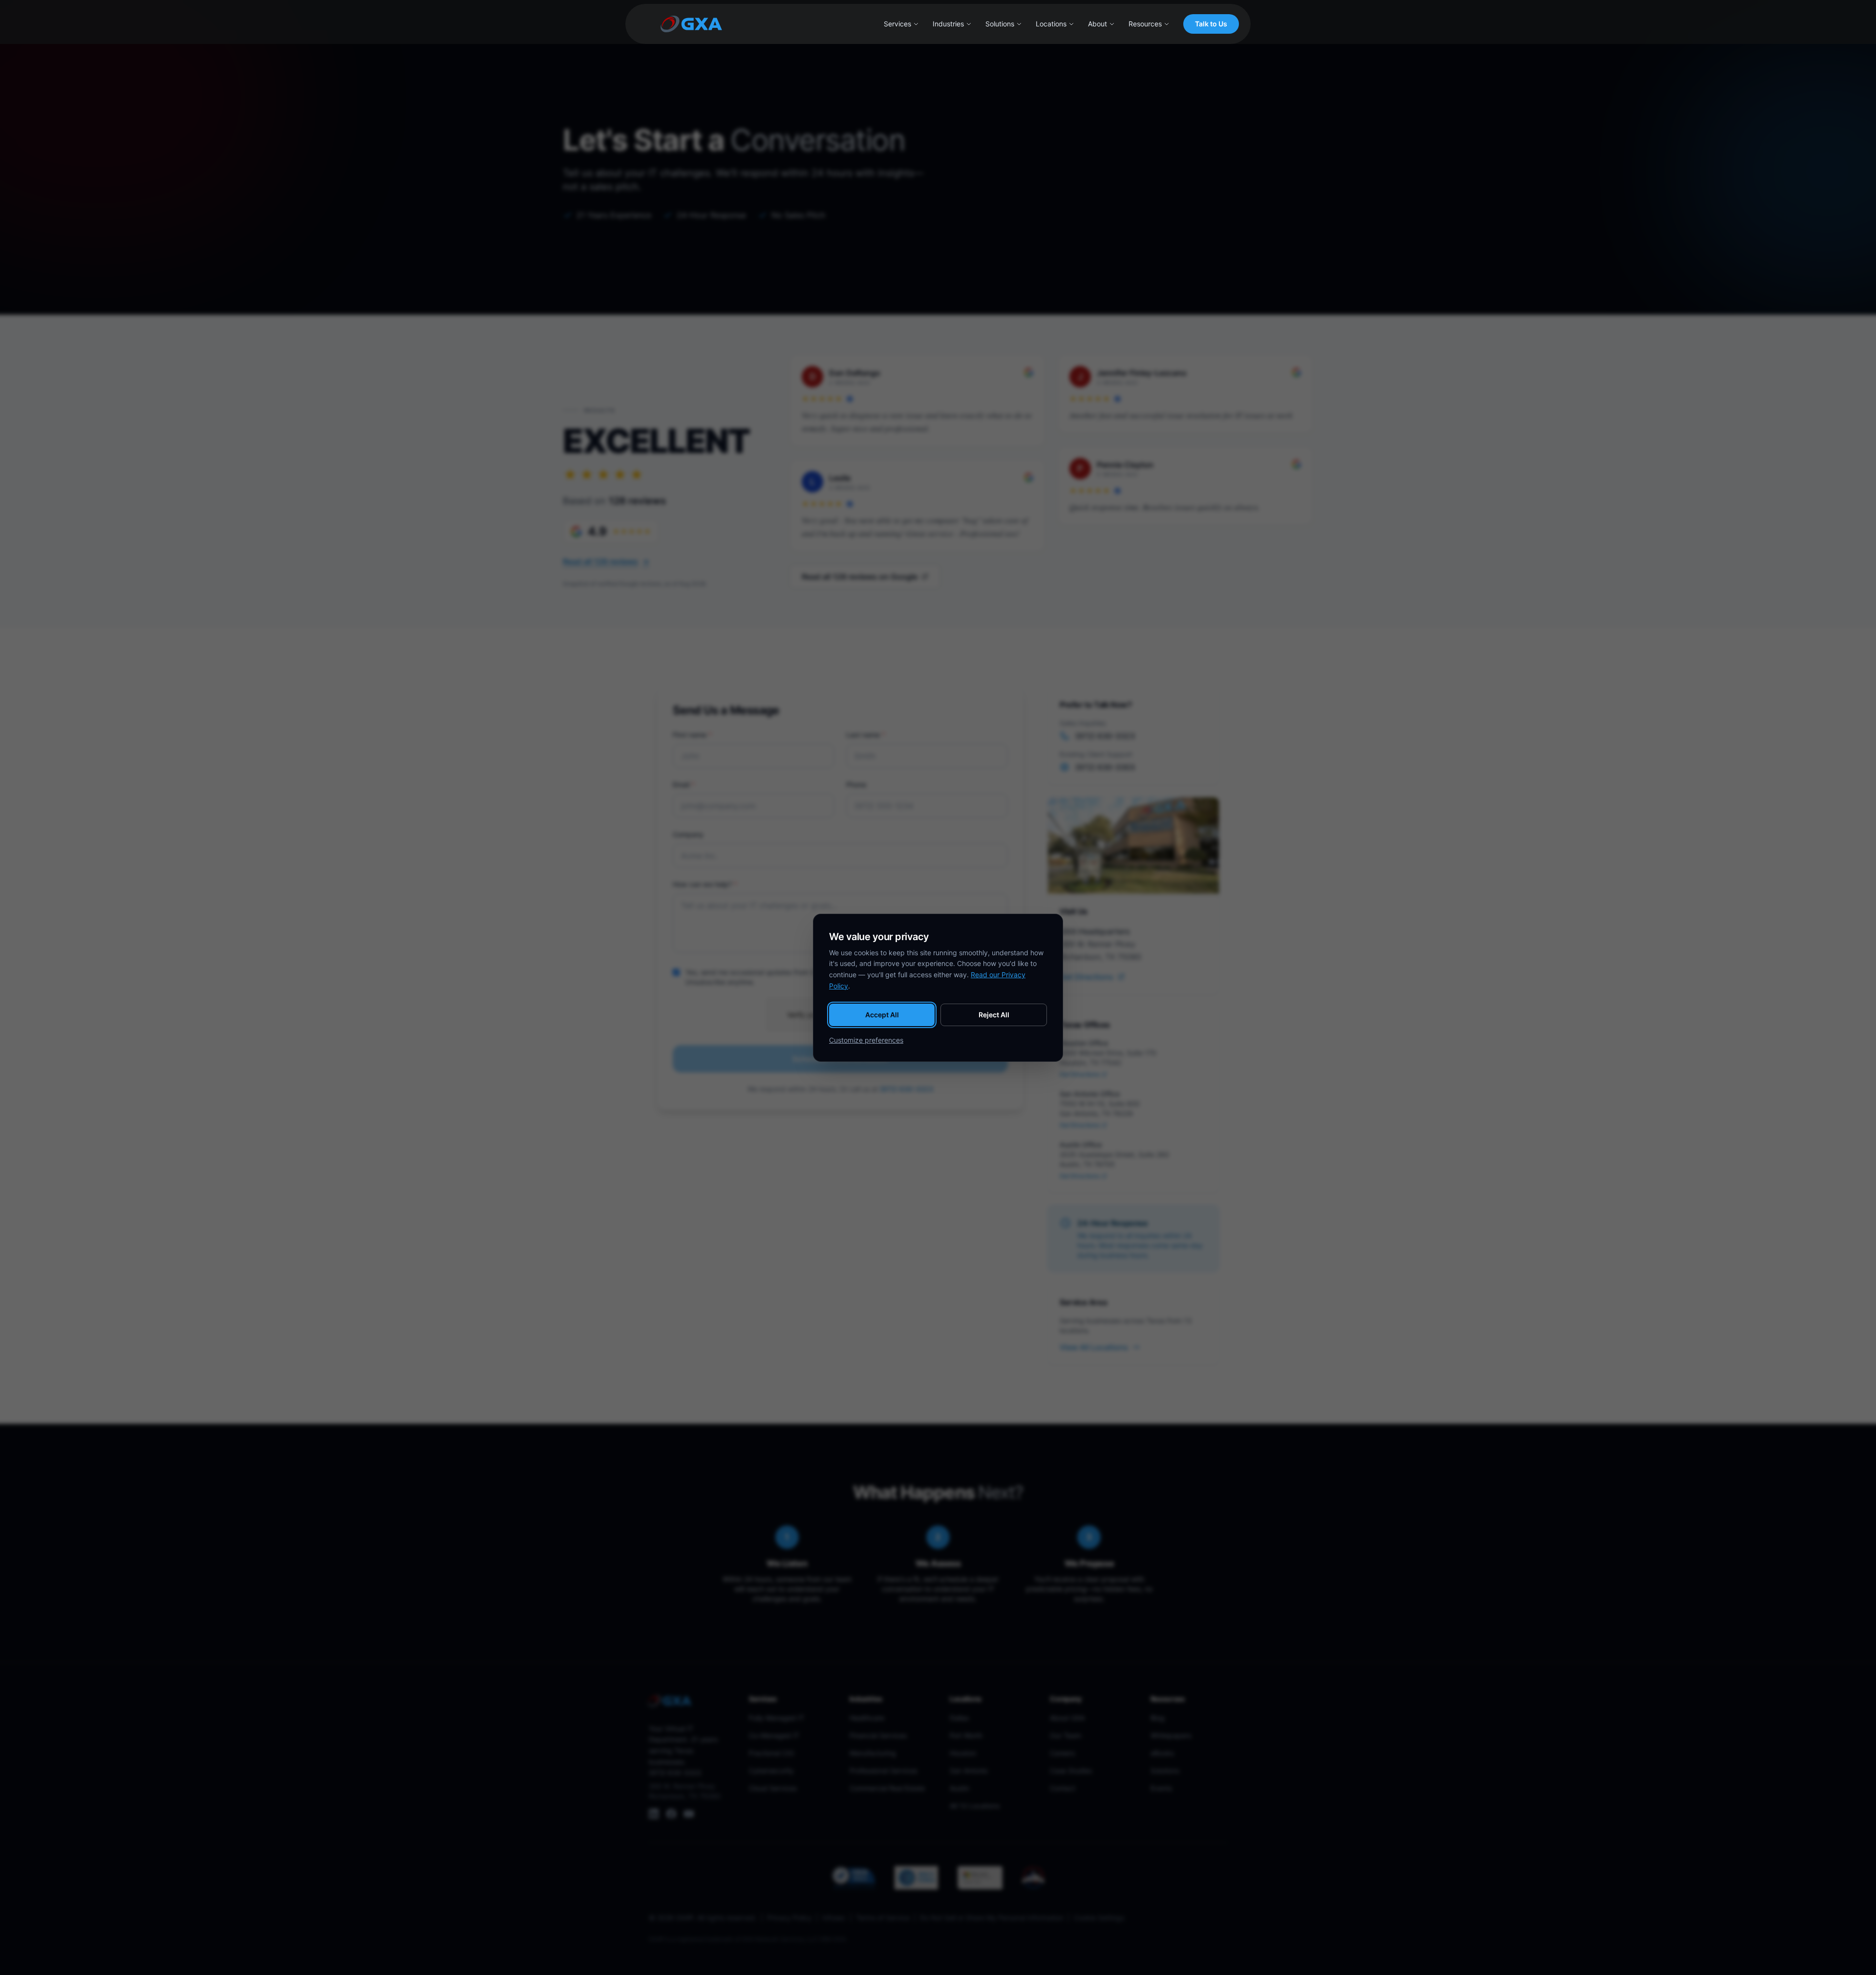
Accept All (882, 1015)
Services (897, 24)
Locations (1051, 24)
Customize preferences (866, 1040)
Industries (948, 24)
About (1098, 24)
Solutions (1000, 24)
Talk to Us (1211, 24)
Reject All (994, 1015)
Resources (1145, 24)
